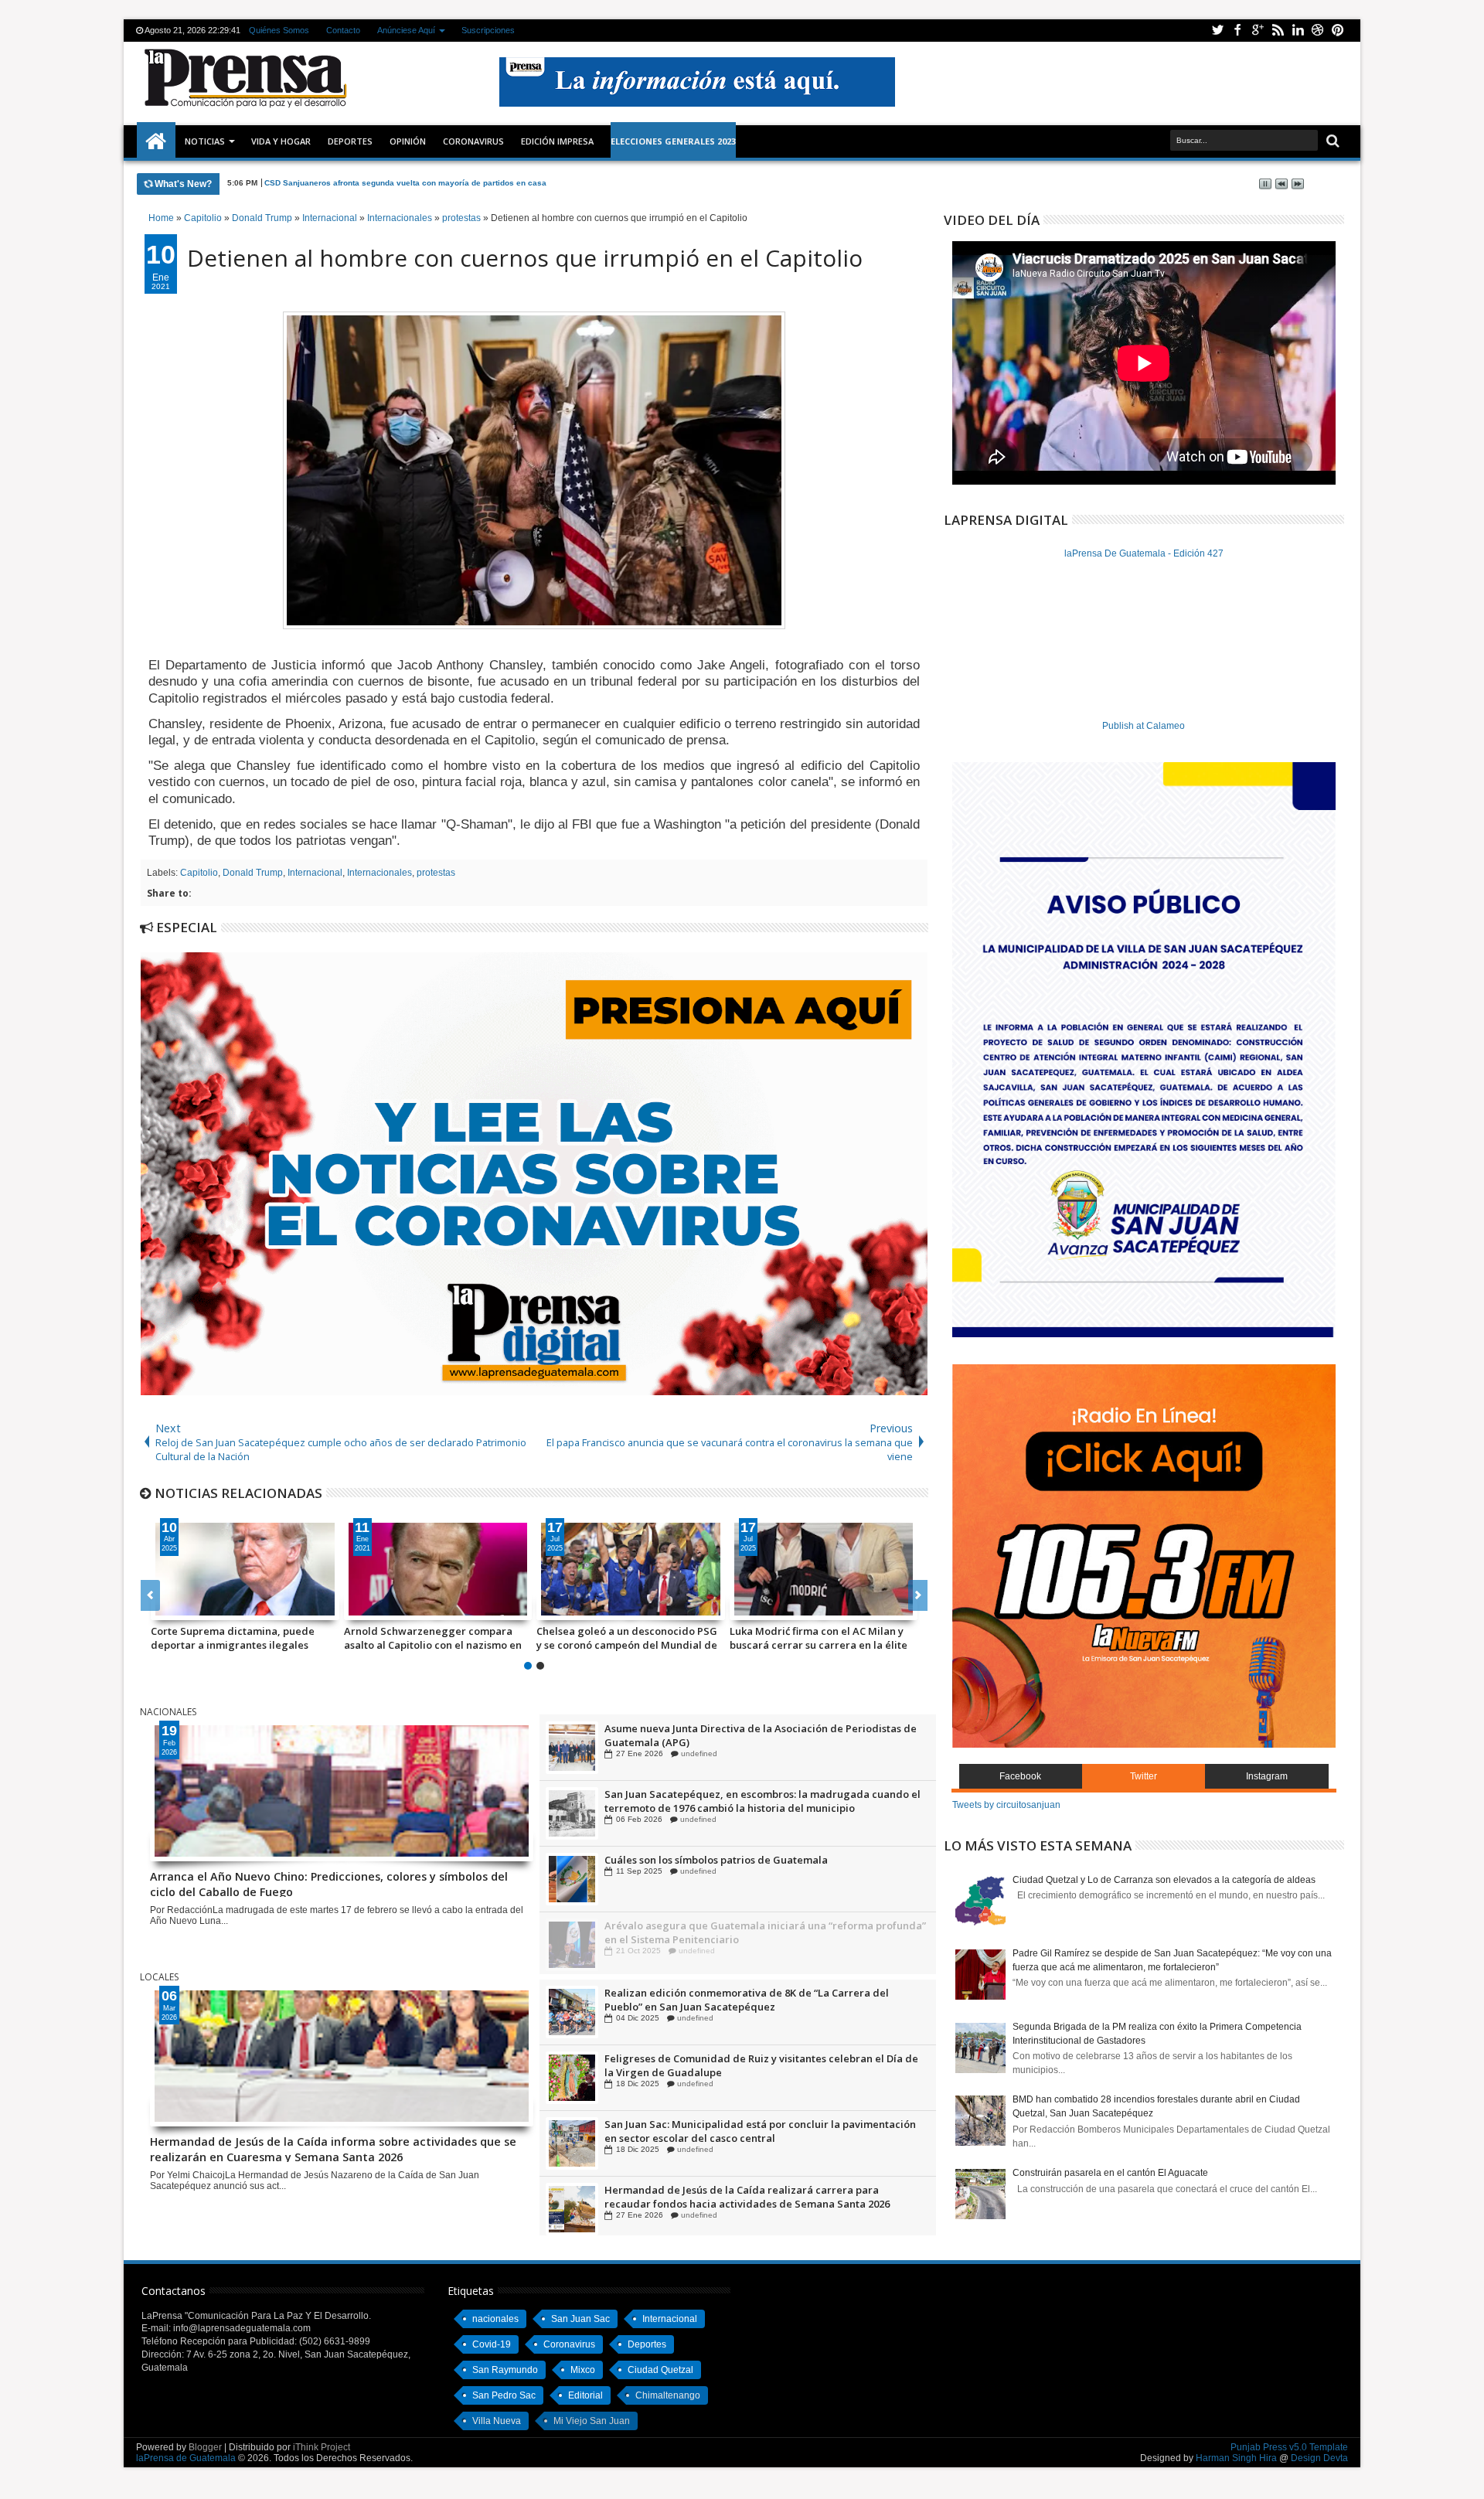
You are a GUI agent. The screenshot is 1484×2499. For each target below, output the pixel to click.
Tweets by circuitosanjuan (1006, 1805)
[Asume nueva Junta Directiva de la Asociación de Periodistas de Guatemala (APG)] (572, 1813)
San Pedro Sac (504, 2395)
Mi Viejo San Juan (592, 2421)
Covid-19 (492, 2344)
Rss (1278, 31)
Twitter (1217, 31)
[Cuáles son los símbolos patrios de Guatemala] (572, 1945)
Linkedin (1298, 31)
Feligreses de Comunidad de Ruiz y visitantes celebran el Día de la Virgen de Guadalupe (761, 2131)
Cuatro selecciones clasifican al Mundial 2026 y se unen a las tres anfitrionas (809, 1638)
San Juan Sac (580, 2319)
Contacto (343, 30)
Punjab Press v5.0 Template (1289, 2447)
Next (150, 1595)
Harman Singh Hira (1236, 2458)
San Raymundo (505, 2370)
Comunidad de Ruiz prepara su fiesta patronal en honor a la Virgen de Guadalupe (751, 1735)
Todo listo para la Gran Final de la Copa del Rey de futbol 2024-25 (427, 1638)
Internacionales (380, 873)
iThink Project (322, 2447)
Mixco (583, 2370)
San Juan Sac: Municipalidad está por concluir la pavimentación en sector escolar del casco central (760, 2197)
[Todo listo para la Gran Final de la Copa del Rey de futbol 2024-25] (438, 1569)
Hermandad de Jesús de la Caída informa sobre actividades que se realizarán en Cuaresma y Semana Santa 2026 (333, 2148)
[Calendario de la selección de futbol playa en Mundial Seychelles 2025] (631, 1569)
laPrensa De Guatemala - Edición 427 (1144, 553)
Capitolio (199, 873)
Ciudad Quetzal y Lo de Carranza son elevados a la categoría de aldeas (1164, 1880)
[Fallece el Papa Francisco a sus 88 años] (245, 1569)
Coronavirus (569, 2344)
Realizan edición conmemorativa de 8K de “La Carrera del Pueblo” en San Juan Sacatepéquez (747, 2065)
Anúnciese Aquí (406, 30)
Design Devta (1319, 2458)
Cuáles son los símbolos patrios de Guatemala (716, 1925)
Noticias (205, 141)
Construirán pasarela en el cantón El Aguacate (1110, 2173)
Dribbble (1318, 31)
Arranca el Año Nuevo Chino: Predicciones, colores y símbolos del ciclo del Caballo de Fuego (442, 183)
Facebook (1237, 31)
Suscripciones (488, 30)
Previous (918, 1595)
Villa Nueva (497, 2421)
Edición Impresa (557, 141)
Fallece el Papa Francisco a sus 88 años (232, 1638)
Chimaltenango (668, 2395)
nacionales (495, 2319)
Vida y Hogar (281, 141)
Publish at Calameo (1144, 726)
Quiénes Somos (279, 30)
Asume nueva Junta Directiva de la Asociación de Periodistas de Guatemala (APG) (761, 1801)
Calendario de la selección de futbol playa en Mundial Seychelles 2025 (625, 1638)
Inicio (156, 141)
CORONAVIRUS (473, 141)
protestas (436, 873)
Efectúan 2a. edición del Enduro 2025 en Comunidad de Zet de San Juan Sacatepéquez (756, 2000)
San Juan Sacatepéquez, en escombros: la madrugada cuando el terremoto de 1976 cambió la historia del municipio (762, 1867)
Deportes (350, 141)
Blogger (205, 2447)
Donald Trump (253, 873)
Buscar (1331, 141)
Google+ (1258, 31)
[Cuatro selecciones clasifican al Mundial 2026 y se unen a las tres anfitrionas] (824, 1569)
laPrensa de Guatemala (186, 2458)
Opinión (408, 141)
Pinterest (1338, 31)
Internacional (315, 873)
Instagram (1267, 1776)
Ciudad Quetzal (660, 2370)
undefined (695, 1753)
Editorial (585, 2395)
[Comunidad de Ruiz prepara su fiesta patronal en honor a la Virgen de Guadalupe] (572, 1748)
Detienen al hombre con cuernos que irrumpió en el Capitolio (525, 258)
